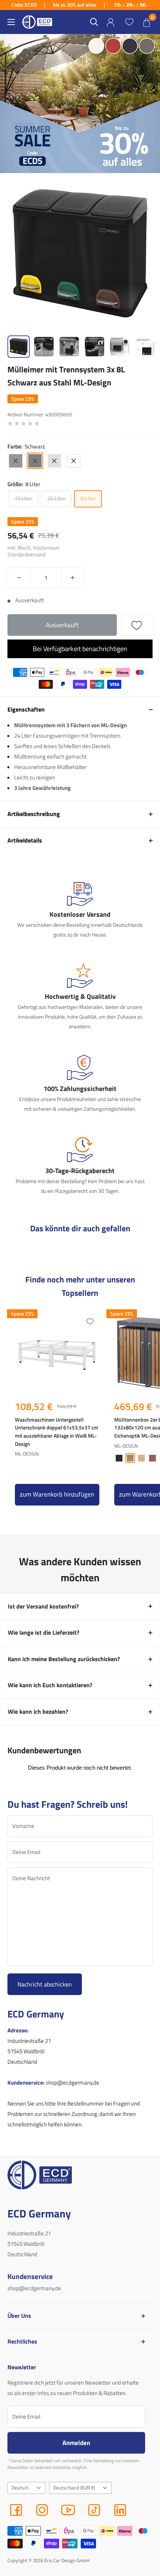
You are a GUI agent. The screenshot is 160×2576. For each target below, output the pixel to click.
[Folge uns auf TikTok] (94, 2510)
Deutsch (20, 2488)
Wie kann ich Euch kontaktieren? (50, 1685)
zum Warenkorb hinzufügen (57, 1494)
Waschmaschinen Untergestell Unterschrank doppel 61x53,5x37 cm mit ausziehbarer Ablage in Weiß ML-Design (57, 1432)
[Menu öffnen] (11, 22)
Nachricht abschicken (45, 1984)
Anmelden (76, 2443)
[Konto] (111, 22)
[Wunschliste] (129, 22)
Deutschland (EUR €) (74, 2488)
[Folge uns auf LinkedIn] (120, 2510)
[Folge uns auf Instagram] (42, 2510)
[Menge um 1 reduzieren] (19, 577)
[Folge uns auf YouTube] (68, 2510)
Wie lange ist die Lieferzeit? (44, 1632)
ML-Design (27, 1454)
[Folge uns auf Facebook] (16, 2510)
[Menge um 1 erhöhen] (73, 577)
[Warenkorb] (147, 22)
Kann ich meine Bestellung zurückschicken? (64, 1659)
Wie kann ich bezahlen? (38, 1711)
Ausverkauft (62, 625)
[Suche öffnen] (94, 22)
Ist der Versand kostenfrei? (43, 1606)
